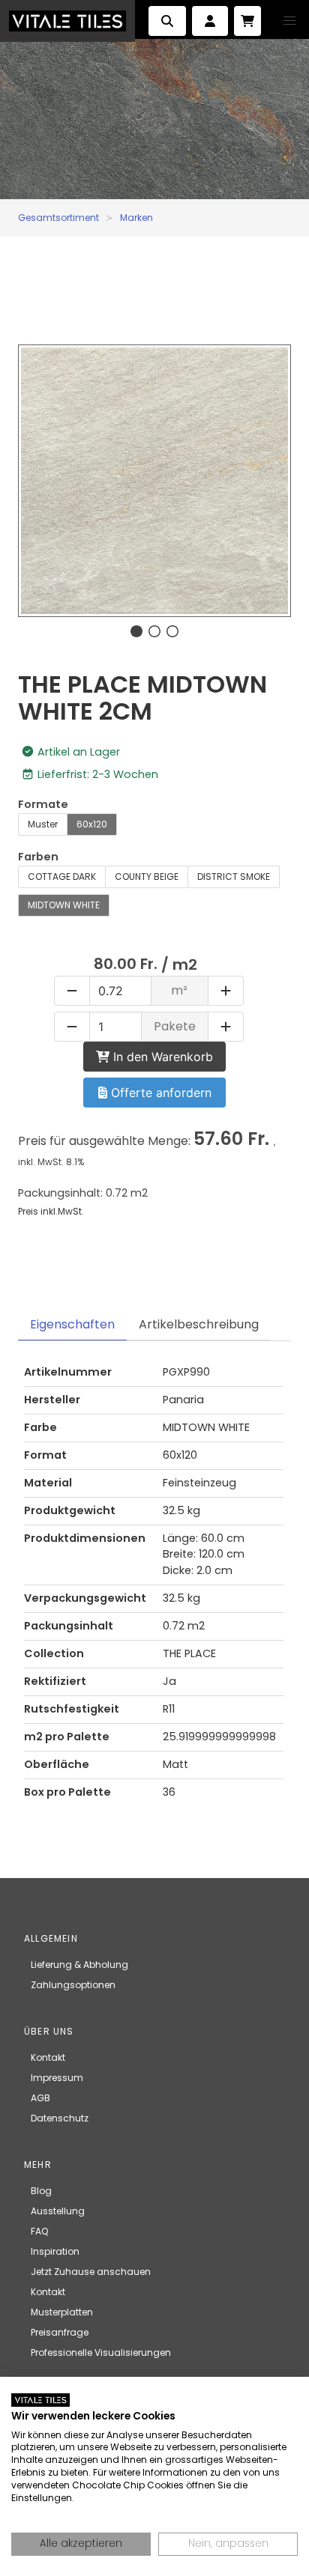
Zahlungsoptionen (73, 1985)
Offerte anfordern (159, 1093)
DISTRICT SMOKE (234, 877)
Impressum (57, 2078)
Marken (136, 218)
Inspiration (55, 2251)
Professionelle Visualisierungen (101, 2352)
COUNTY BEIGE (147, 877)
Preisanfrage (60, 2332)
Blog (41, 2191)
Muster (43, 824)
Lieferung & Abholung (79, 1965)
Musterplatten (62, 2312)
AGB (40, 2098)
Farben (38, 857)
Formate (43, 804)
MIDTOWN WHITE (64, 905)
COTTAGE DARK (62, 877)
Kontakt (48, 2057)
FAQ (39, 2231)
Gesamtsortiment (58, 218)
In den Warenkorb (161, 1057)
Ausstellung (58, 2211)
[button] (289, 21)
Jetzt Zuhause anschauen (91, 2272)
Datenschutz (60, 2118)
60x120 (92, 824)
